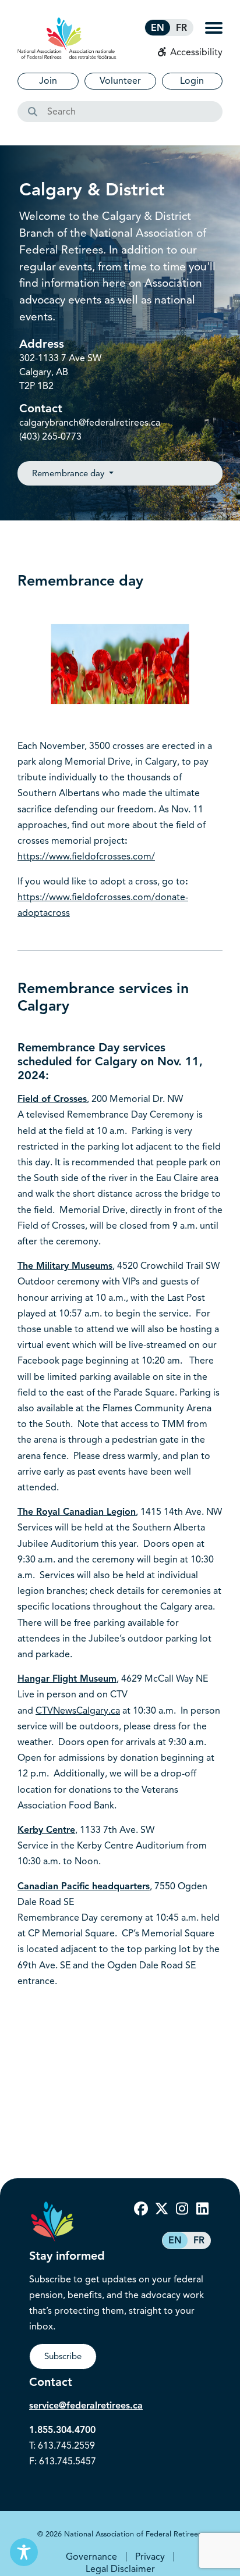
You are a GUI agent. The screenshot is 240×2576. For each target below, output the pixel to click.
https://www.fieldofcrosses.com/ (86, 857)
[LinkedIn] (202, 2209)
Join (48, 81)
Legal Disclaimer (120, 2569)
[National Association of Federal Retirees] (67, 38)
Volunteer (120, 81)
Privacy (150, 2557)
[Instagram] (182, 2209)
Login (192, 81)
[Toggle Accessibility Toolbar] (24, 2552)
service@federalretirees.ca (86, 2406)
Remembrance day (69, 473)
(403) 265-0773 (50, 437)
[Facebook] (141, 2209)
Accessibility (195, 52)
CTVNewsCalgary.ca (78, 1711)
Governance (91, 2557)
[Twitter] (161, 2209)
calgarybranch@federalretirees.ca (90, 423)
